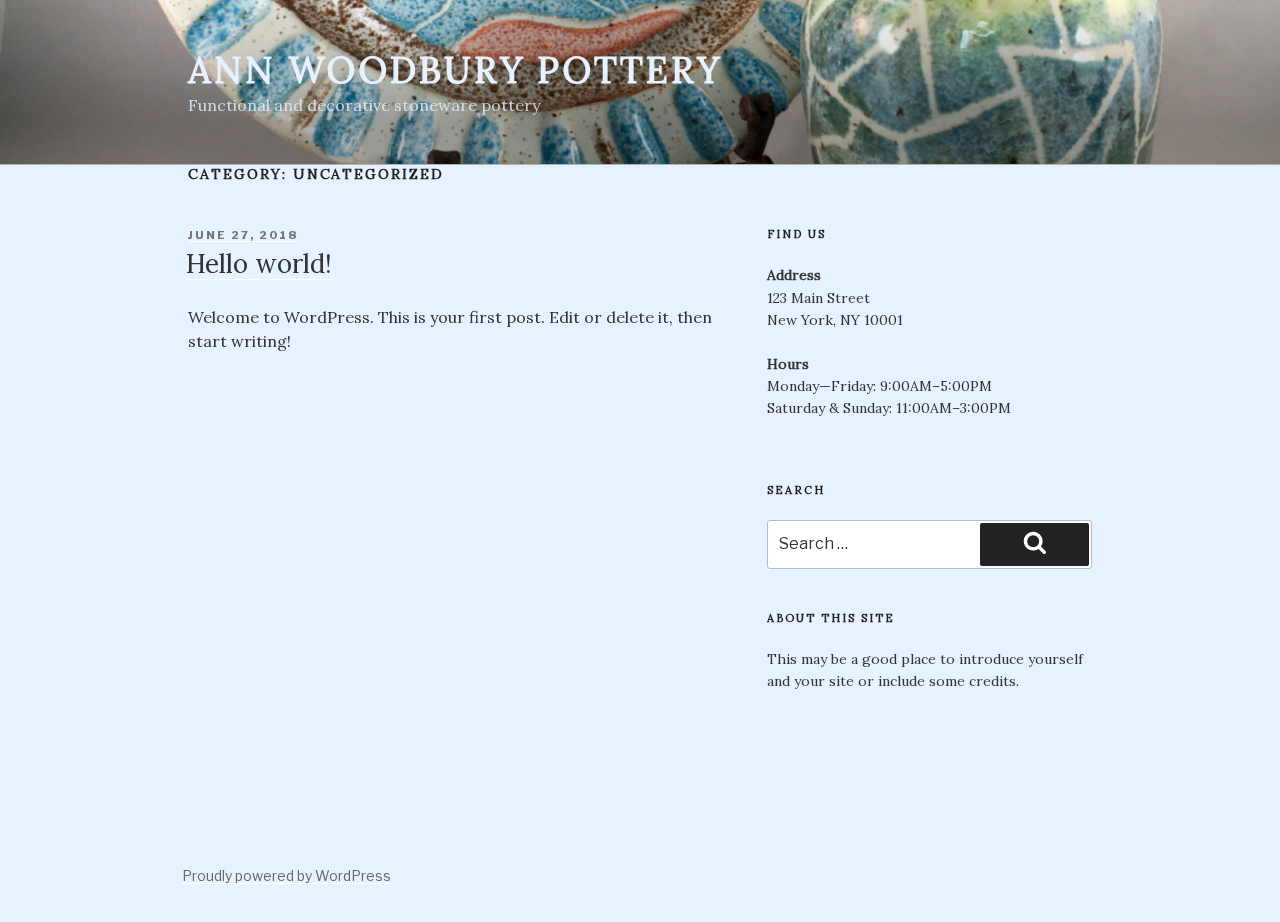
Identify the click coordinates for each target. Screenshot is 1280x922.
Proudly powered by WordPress (286, 875)
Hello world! (259, 263)
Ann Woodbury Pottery (455, 70)
